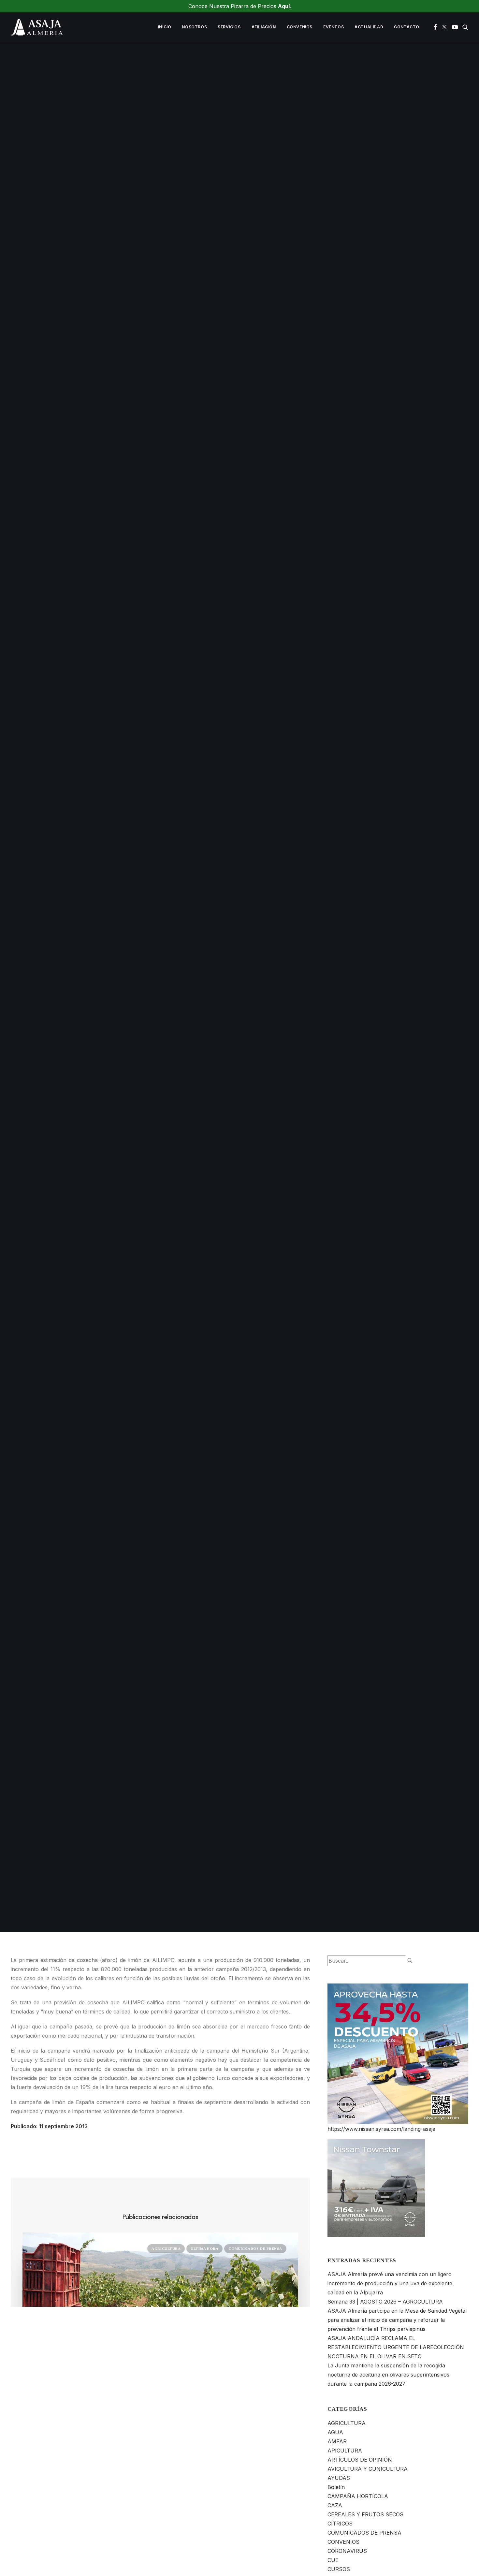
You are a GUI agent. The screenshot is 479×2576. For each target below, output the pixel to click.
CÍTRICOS (340, 2524)
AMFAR (337, 2441)
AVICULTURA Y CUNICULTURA (368, 2469)
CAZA (335, 2505)
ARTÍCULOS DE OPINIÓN (360, 2460)
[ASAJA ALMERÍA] (37, 27)
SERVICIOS (229, 27)
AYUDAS (339, 2478)
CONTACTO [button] (407, 27)
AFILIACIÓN (264, 27)
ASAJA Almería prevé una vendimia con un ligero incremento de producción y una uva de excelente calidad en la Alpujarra (390, 2283)
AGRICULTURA (281, 991)
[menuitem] (165, 27)
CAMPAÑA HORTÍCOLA (358, 2496)
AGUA (335, 2432)
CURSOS (339, 2569)
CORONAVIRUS (347, 2551)
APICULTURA (345, 2451)
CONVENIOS (300, 27)
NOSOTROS (194, 27)
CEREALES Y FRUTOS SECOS (365, 2514)
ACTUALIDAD (369, 27)
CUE (333, 2560)
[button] (435, 27)
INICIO (165, 27)
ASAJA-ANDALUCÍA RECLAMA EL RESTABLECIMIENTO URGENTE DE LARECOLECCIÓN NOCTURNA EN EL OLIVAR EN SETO (396, 2347)
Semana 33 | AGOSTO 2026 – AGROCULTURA (385, 2302)
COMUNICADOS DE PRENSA (255, 2248)
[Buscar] (370, 1961)
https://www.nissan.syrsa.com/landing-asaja (381, 2129)
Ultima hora (204, 2248)
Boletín (336, 2487)
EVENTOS (334, 27)
